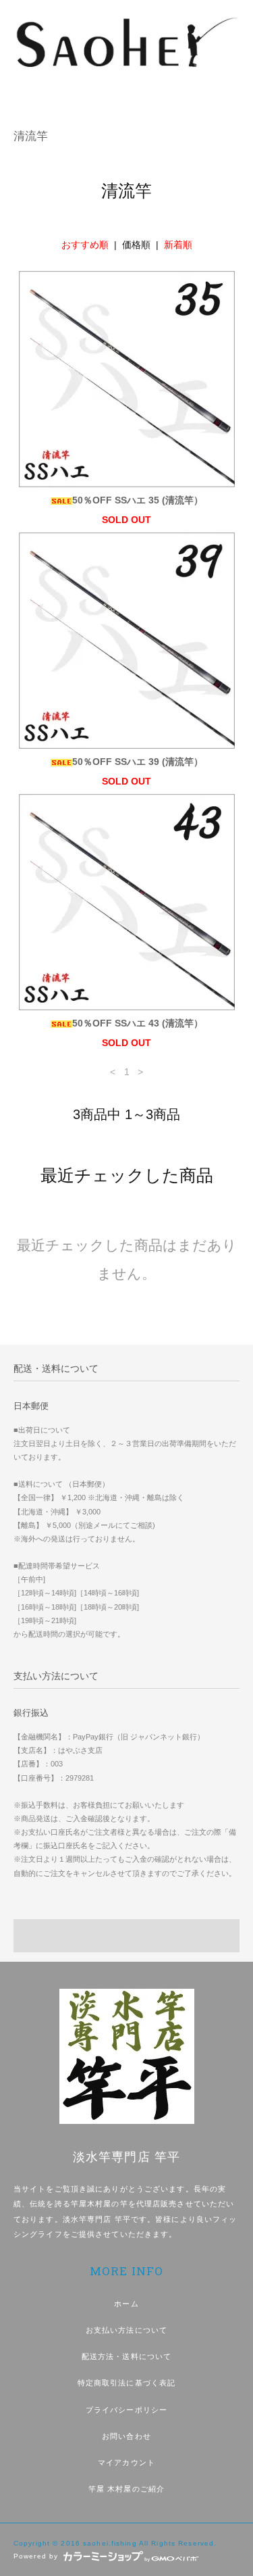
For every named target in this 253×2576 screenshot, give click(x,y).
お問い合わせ (126, 2436)
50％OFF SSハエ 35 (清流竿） (138, 500)
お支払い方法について (126, 2330)
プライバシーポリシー (126, 2410)
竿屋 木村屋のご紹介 (126, 2489)
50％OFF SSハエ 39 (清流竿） (138, 762)
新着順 (178, 245)
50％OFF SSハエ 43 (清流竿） (138, 1023)
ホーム (126, 2304)
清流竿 (31, 136)
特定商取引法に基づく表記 (126, 2383)
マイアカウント (126, 2462)
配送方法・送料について (126, 2356)
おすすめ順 (85, 245)
